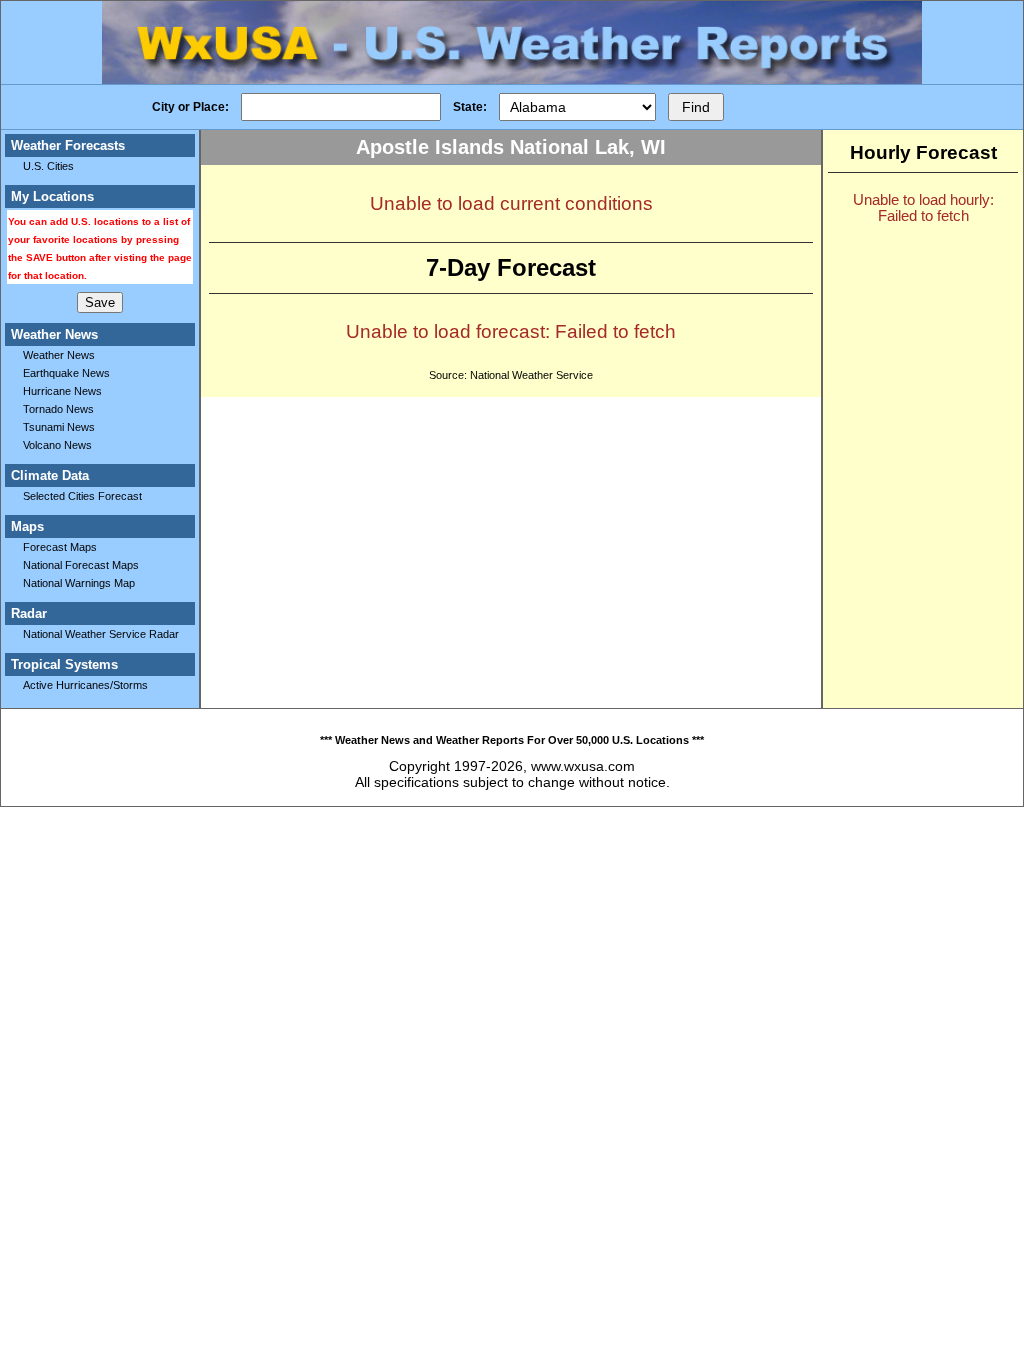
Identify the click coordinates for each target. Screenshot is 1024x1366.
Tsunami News (59, 427)
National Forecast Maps (81, 565)
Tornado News (58, 409)
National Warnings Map (79, 583)
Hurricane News (62, 391)
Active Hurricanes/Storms (85, 685)
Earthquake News (66, 373)
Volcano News (57, 445)
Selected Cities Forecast (82, 496)
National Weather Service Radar (101, 634)
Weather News (59, 355)
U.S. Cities (48, 166)
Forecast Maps (60, 547)
